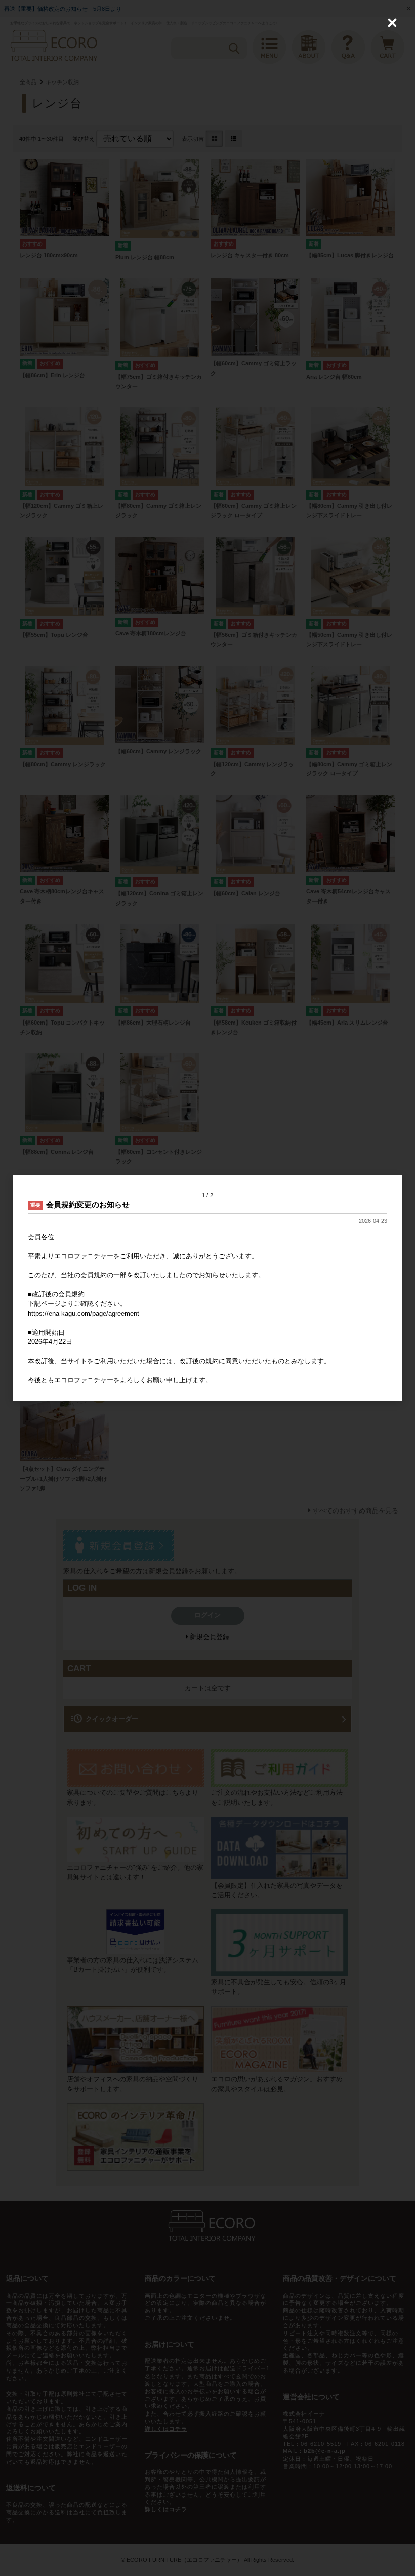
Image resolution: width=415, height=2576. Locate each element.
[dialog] (207, 1288)
